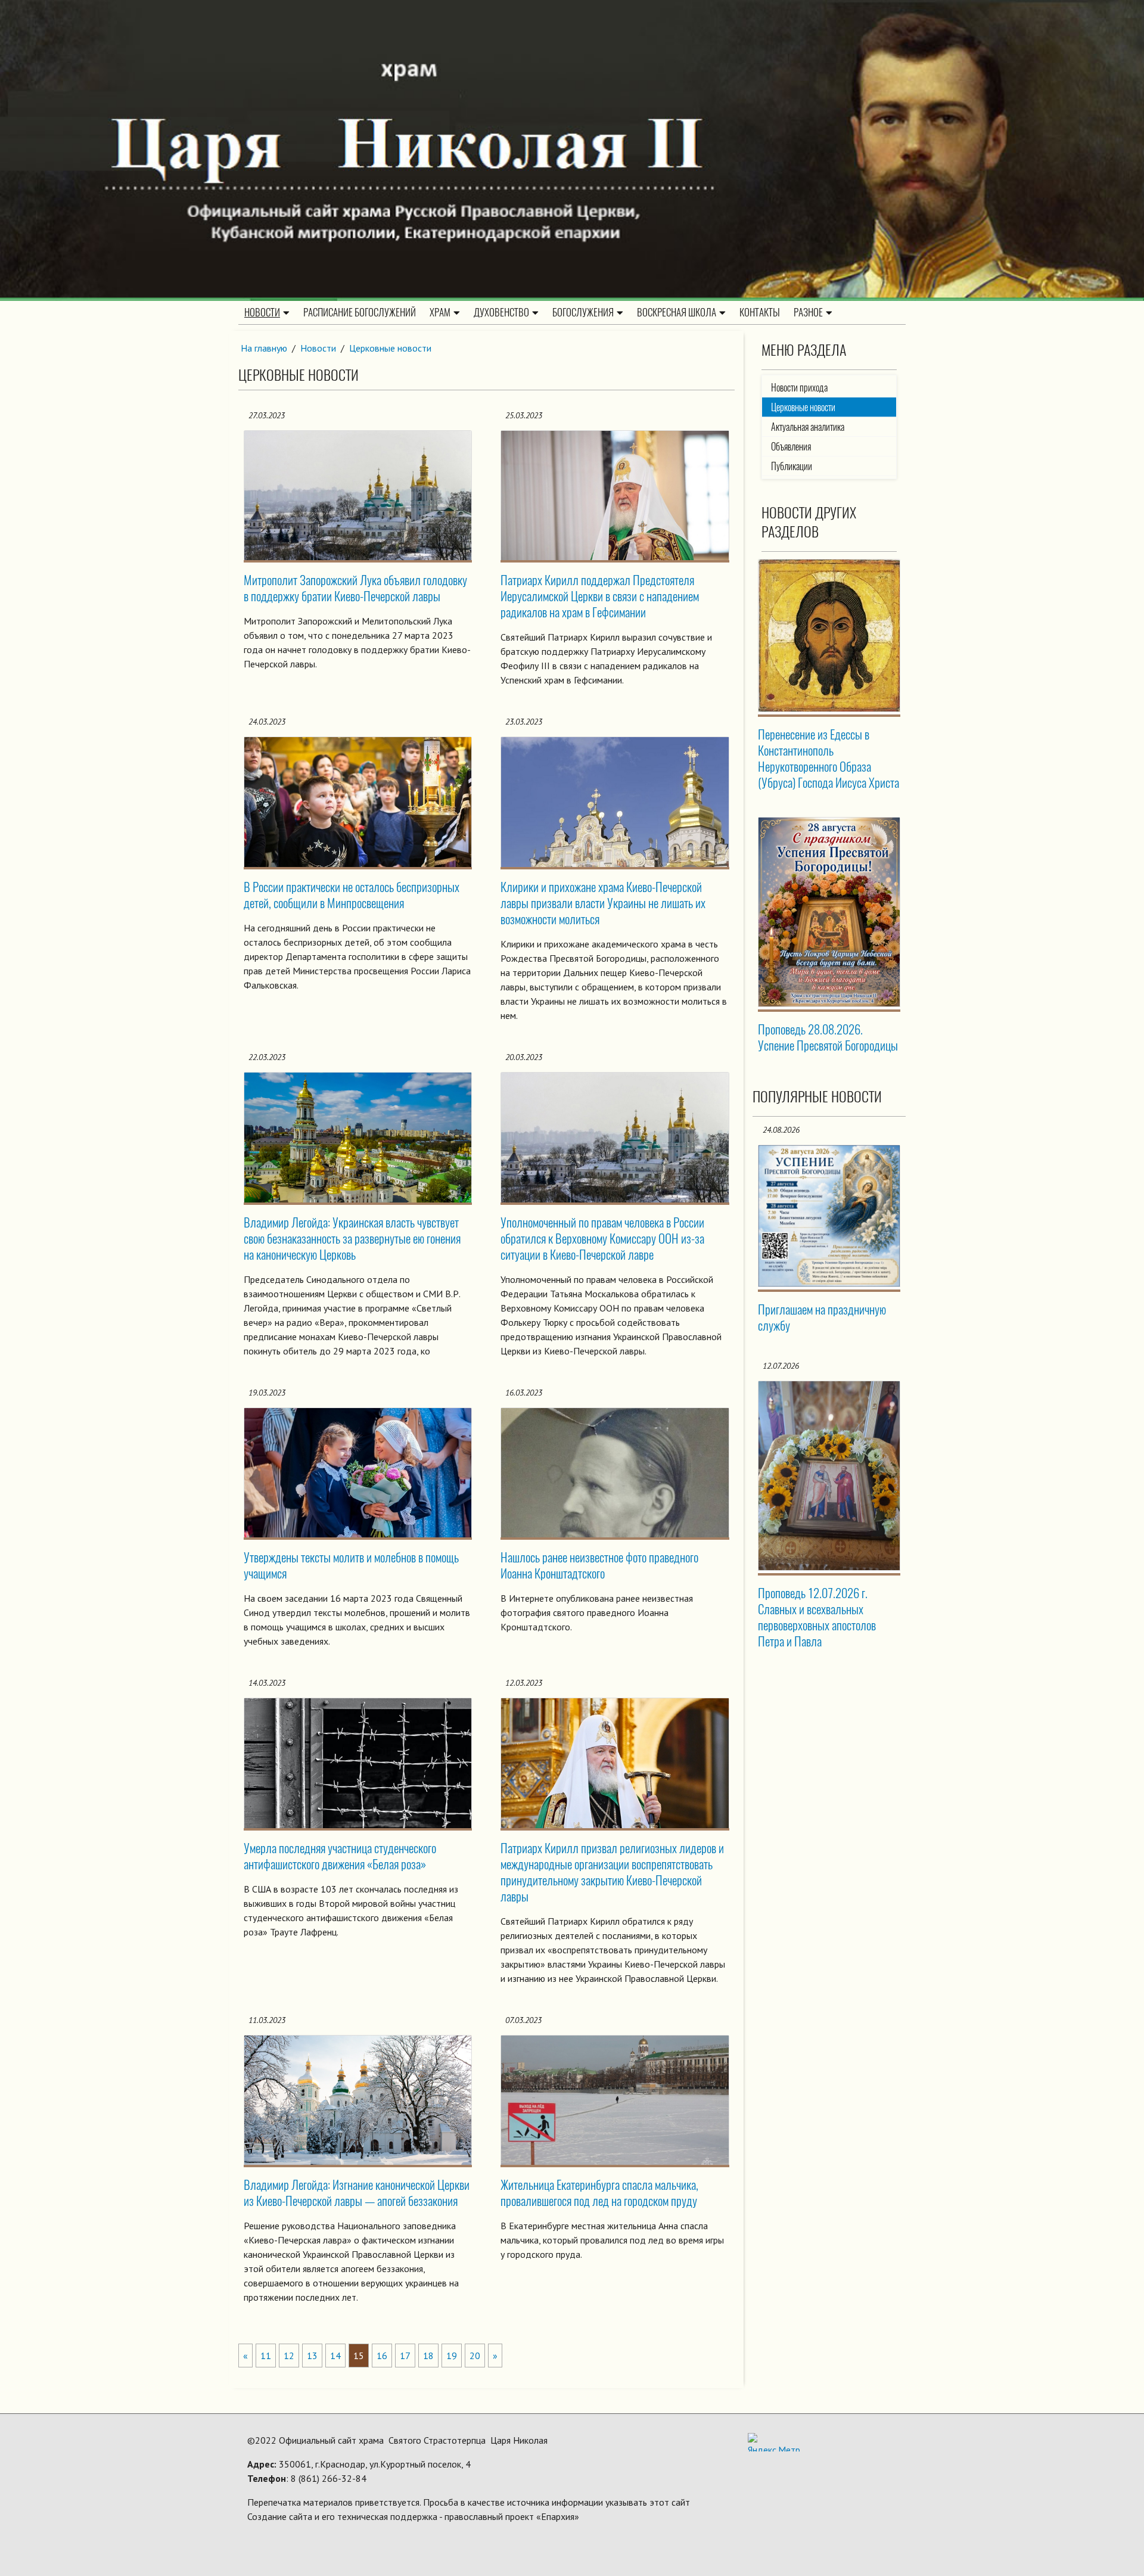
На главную (264, 348)
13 (312, 2356)
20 (475, 2356)
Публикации (792, 466)
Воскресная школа (677, 312)
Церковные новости (390, 348)
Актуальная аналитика (808, 427)
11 (266, 2356)
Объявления (791, 447)
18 (428, 2356)
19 (452, 2356)
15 (359, 2356)
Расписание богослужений (360, 312)
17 (405, 2356)
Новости (262, 312)
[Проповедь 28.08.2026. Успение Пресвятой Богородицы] (829, 912)
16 (382, 2356)
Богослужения (583, 312)
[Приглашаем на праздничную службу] (829, 1216)
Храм (440, 312)
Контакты (760, 312)
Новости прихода (799, 388)
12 (289, 2356)
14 (335, 2356)
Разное (808, 312)
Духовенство (501, 312)
